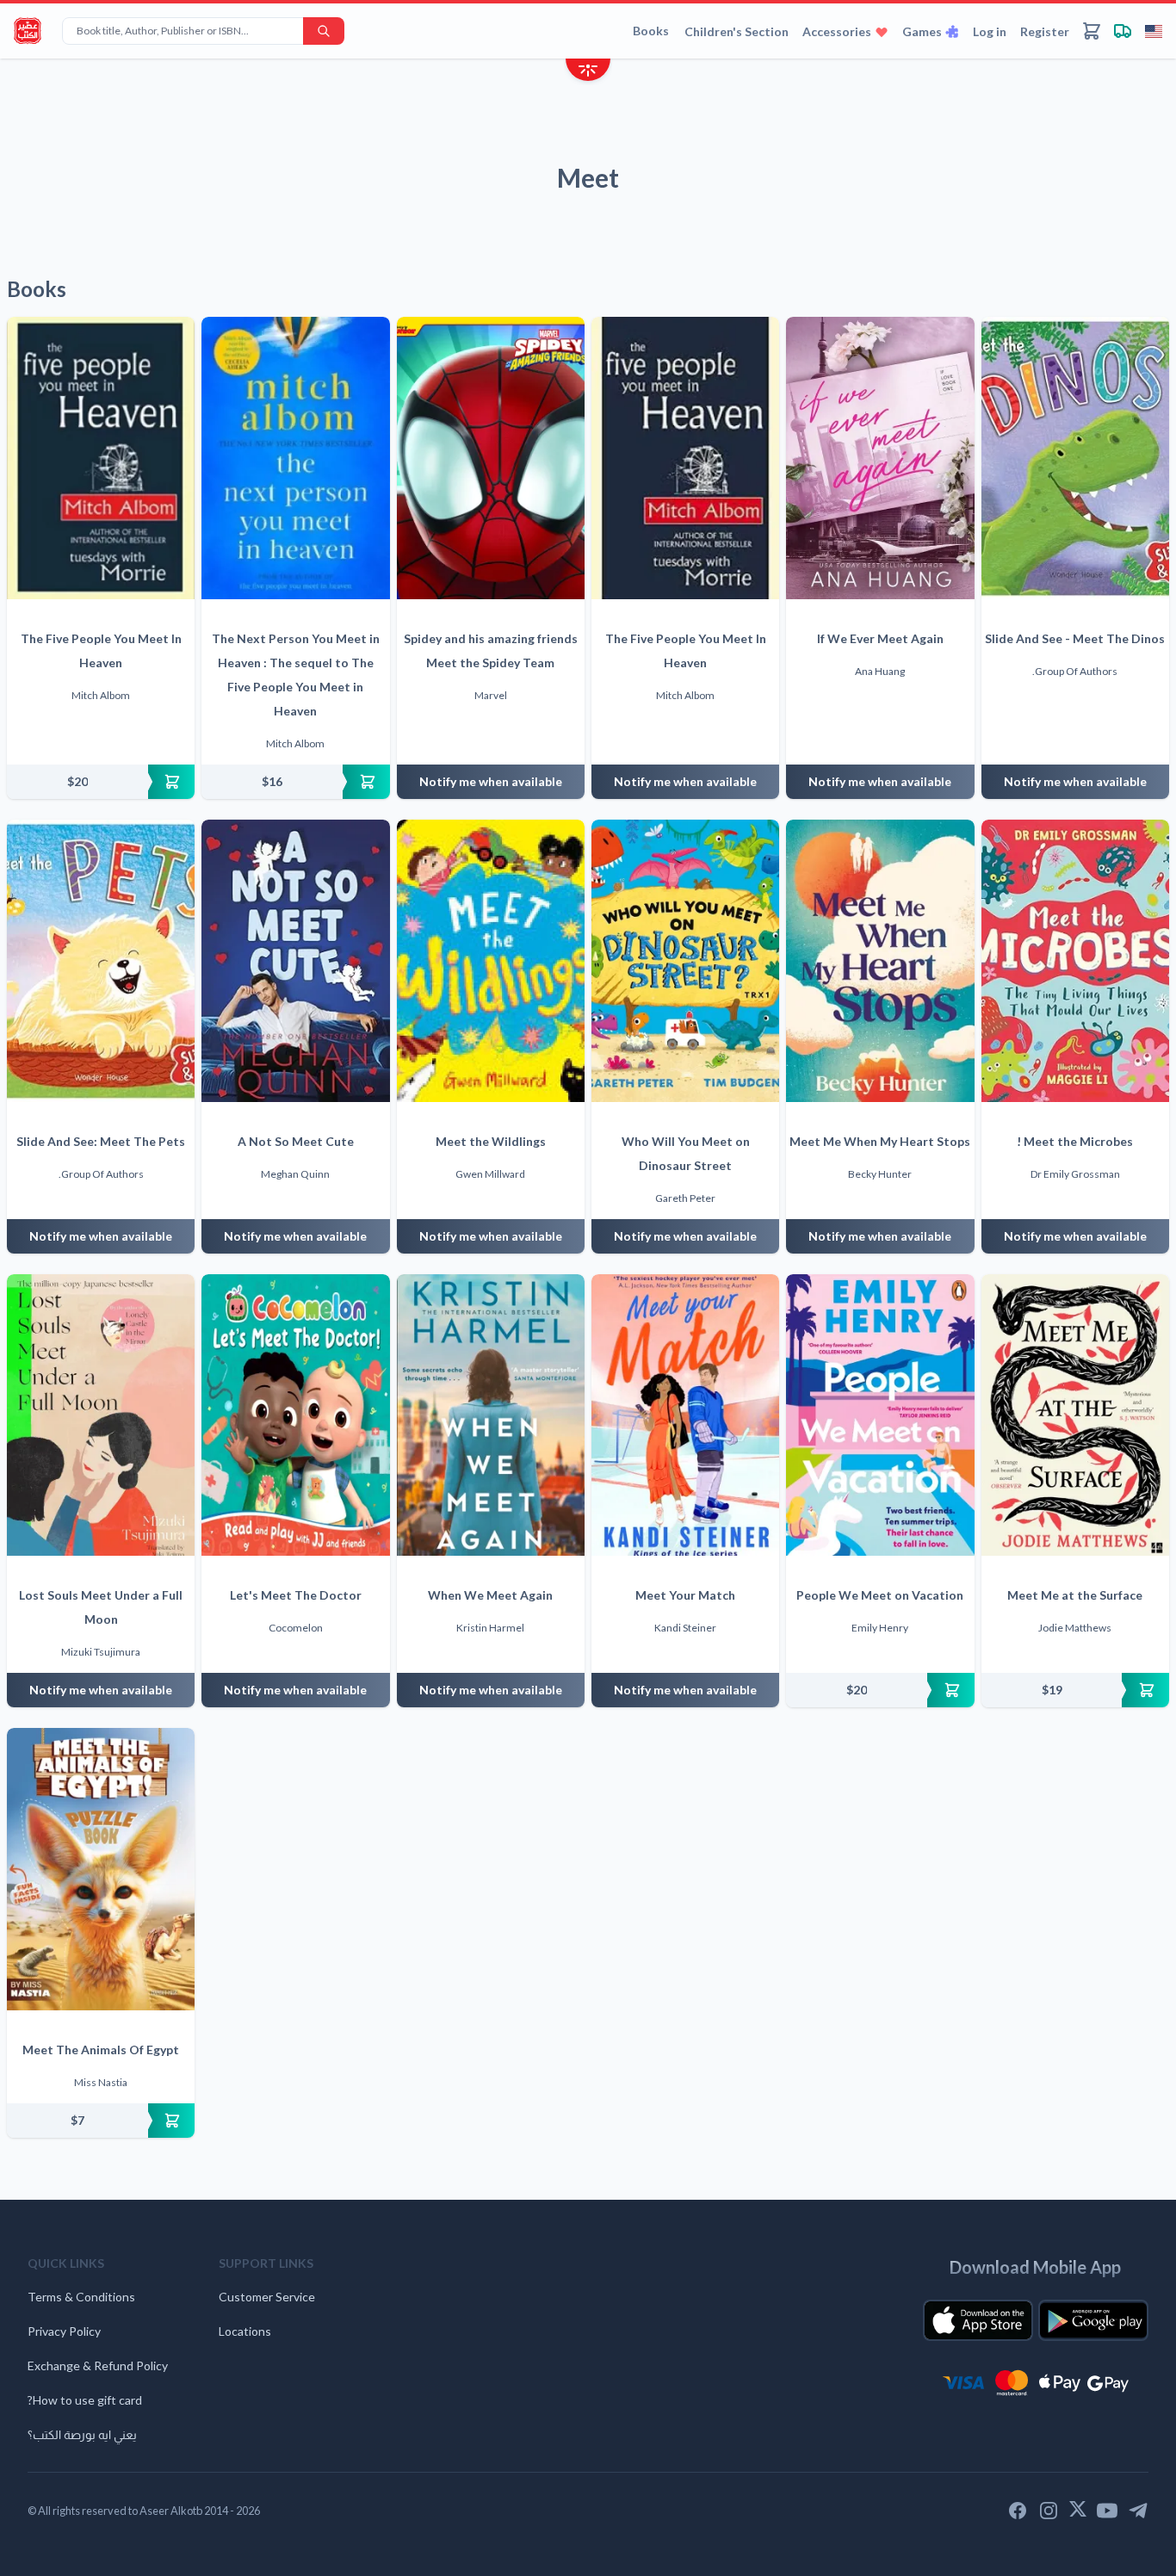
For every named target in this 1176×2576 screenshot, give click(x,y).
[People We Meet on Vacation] (880, 1415)
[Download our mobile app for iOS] (978, 2320)
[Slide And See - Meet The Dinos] (1075, 458)
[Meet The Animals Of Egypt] (101, 1869)
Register (1045, 31)
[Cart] (1092, 31)
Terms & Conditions (81, 2297)
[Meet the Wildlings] (491, 961)
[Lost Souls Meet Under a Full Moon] (101, 1415)
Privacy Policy (64, 2331)
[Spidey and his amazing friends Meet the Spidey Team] (491, 458)
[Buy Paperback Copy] (101, 782)
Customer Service (267, 2297)
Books (651, 31)
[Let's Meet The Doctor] (295, 1415)
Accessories (837, 31)
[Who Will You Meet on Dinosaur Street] (685, 961)
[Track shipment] (1123, 31)
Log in (990, 31)
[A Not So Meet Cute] (295, 961)
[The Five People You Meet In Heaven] (101, 458)
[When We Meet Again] (491, 1415)
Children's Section (737, 31)
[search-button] (324, 31)
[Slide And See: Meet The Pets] (101, 961)
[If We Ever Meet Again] (880, 458)
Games (922, 31)
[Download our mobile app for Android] (1093, 2320)
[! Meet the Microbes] (1075, 961)
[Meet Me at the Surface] (1075, 1415)
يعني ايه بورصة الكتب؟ (82, 2434)
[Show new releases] (588, 72)
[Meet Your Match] (685, 1415)
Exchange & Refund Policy (98, 2365)
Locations (245, 2331)
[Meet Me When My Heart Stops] (880, 961)
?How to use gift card (85, 2400)
